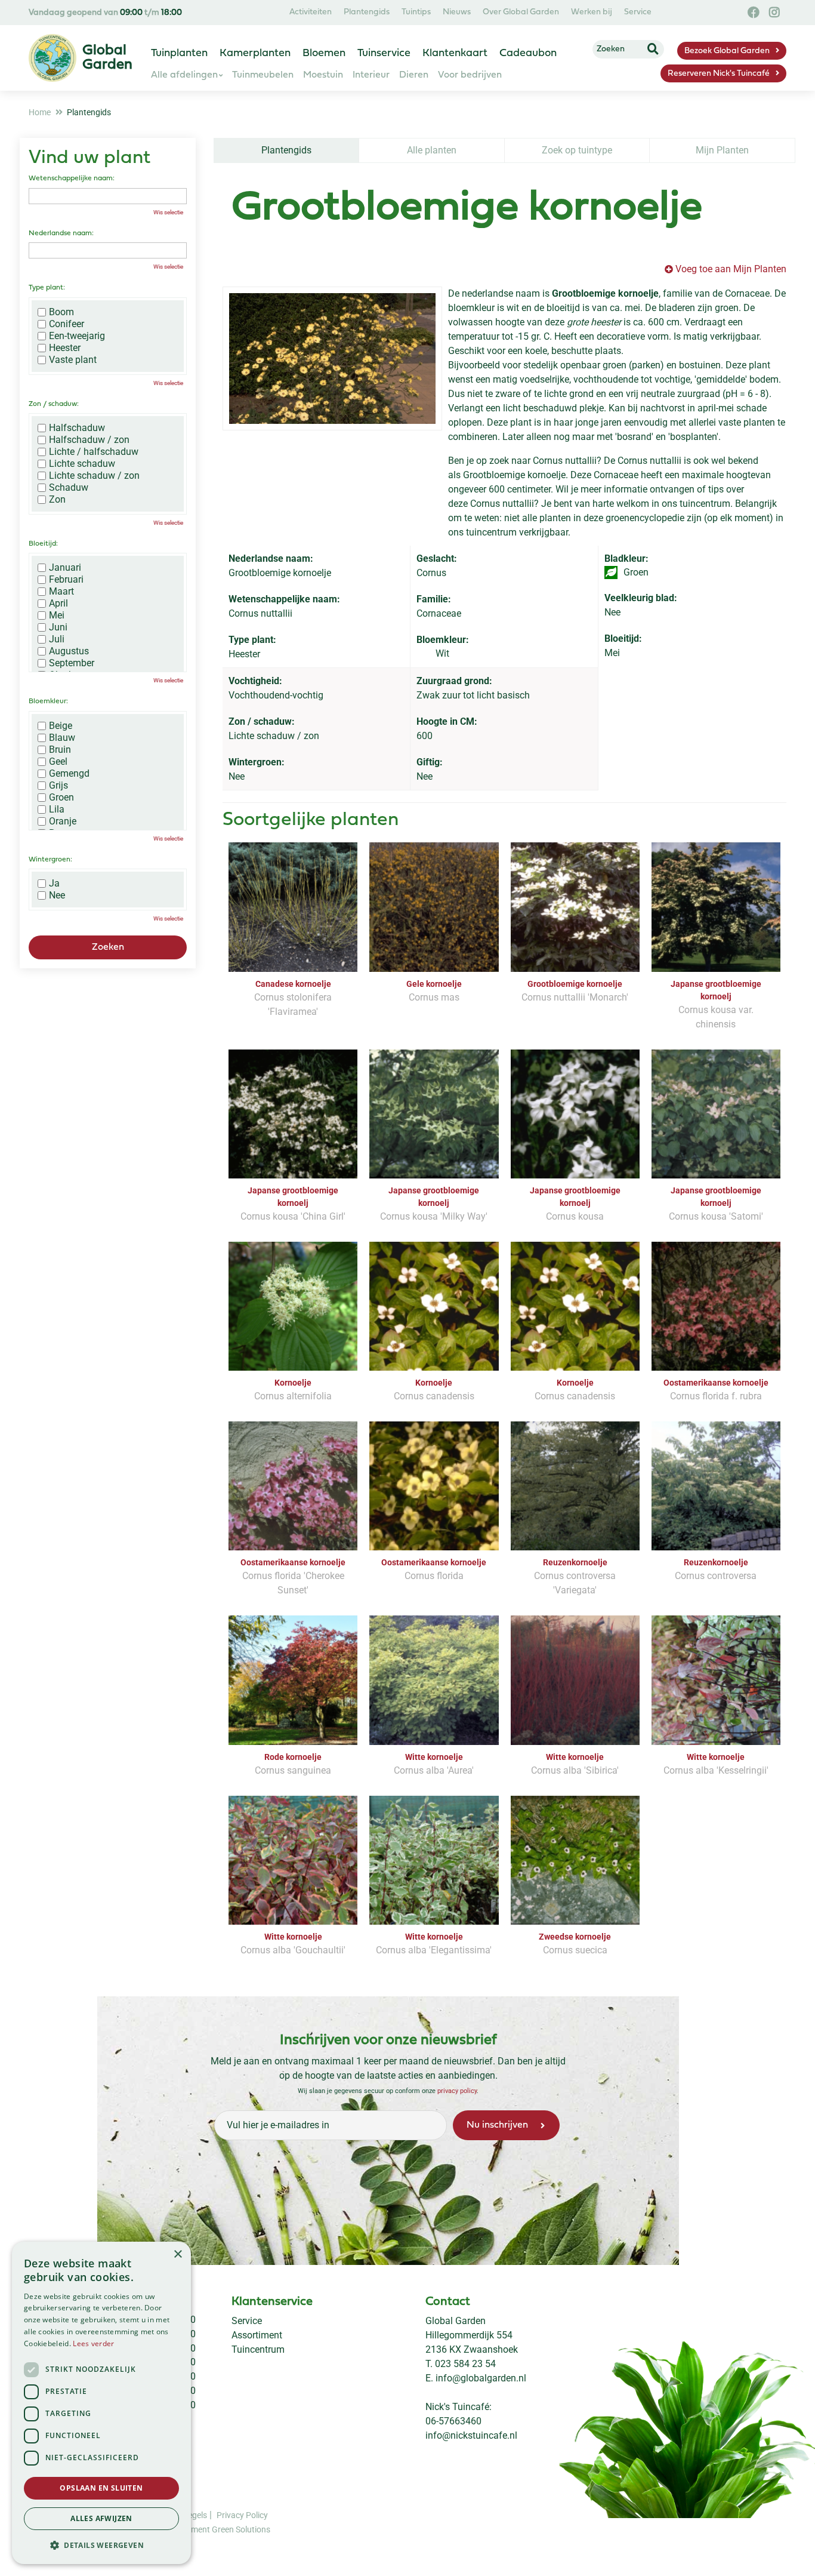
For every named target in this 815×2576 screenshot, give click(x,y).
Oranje (63, 821)
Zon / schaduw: (54, 404)
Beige (61, 726)
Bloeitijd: (43, 544)
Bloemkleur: (48, 701)
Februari (66, 580)
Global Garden (456, 2321)
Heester (65, 348)
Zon (57, 500)
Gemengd (69, 774)
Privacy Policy (242, 2515)
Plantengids (286, 150)
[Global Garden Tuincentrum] (53, 58)
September (72, 663)
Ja (54, 884)
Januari (65, 568)
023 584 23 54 (465, 2364)
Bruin (60, 750)
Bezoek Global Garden (727, 51)
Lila (57, 810)
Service (247, 2321)
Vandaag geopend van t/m (105, 13)
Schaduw (69, 488)
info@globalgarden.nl (481, 2378)
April (58, 604)
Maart (61, 592)
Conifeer (67, 324)
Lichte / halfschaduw (94, 452)
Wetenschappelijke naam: (72, 178)
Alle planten (432, 150)
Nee (57, 895)
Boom (61, 312)
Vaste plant (73, 360)
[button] (101, 2545)
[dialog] (101, 2403)
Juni (58, 627)
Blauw (62, 738)
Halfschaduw (77, 428)
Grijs (58, 786)
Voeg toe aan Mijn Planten (731, 269)
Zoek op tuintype (577, 150)
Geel (58, 762)
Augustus (69, 651)
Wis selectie (168, 212)
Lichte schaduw (82, 464)
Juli (57, 639)
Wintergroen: (50, 860)
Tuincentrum (258, 2349)
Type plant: (47, 288)
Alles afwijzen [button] (101, 2518)
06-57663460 (453, 2421)
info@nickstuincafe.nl (471, 2435)
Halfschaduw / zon (89, 440)
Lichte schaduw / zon (94, 476)
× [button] (177, 2255)
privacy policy (457, 2091)
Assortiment (257, 2335)
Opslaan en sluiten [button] (101, 2488)
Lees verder (93, 2343)
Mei (57, 615)
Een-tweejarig (77, 336)
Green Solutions (241, 2529)
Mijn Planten (722, 150)
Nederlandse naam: (61, 233)
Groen (61, 798)
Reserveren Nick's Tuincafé (719, 74)
